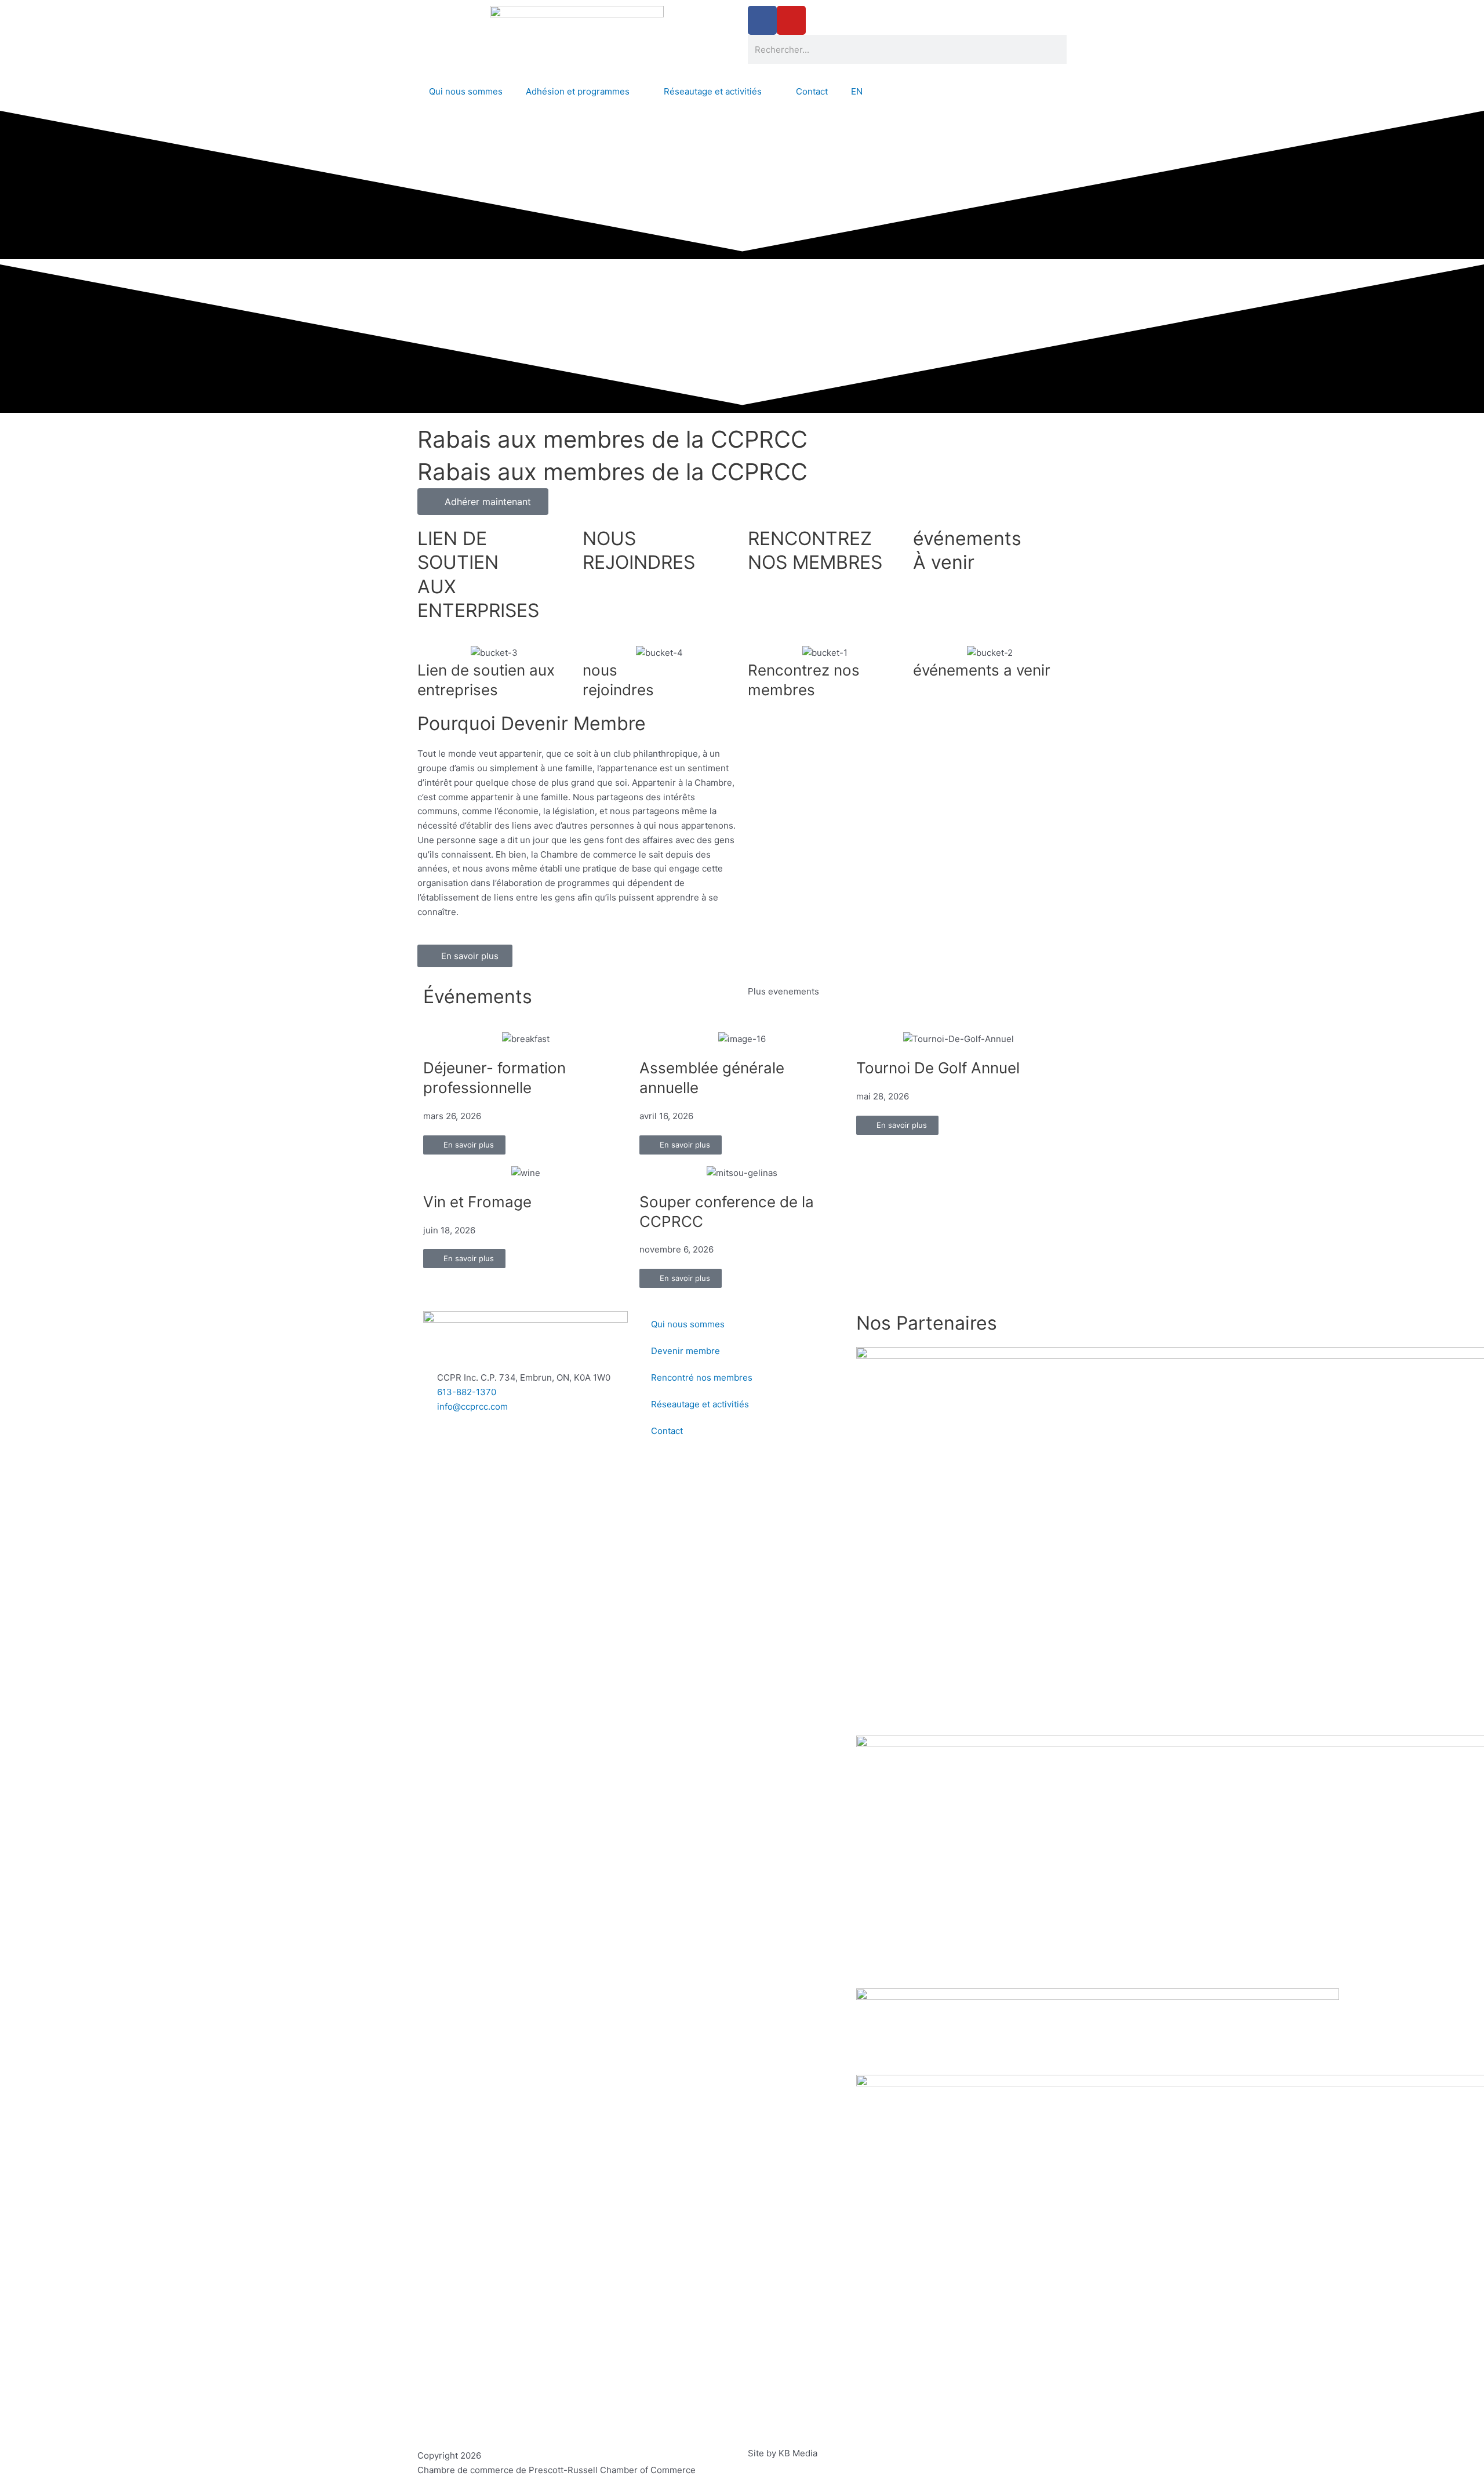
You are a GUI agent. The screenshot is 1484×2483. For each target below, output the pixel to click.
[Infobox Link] (494, 580)
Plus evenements (783, 991)
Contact (812, 91)
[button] (11, 264)
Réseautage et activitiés (713, 91)
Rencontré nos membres (702, 1377)
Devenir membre (685, 1351)
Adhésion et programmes (578, 91)
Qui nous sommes (466, 91)
